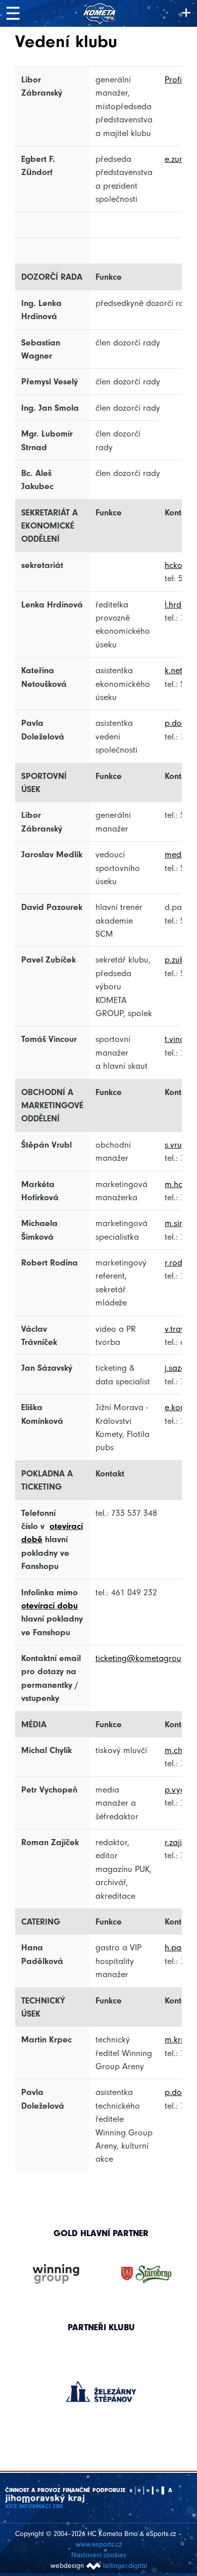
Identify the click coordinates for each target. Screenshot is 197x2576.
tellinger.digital (125, 2566)
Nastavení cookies (99, 2555)
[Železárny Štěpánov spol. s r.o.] (101, 2391)
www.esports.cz (99, 2544)
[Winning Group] (56, 2275)
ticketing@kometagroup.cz (146, 1658)
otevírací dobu (50, 1605)
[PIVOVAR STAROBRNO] (146, 2275)
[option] (101, 2381)
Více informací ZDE (34, 2506)
